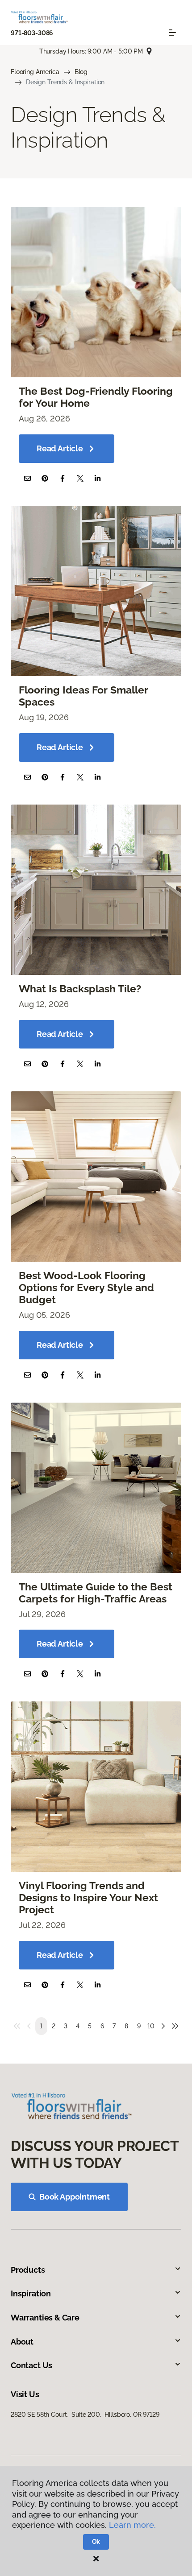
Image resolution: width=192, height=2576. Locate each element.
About (22, 2342)
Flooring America (35, 72)
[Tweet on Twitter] (80, 478)
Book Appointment (75, 2197)
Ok (96, 2542)
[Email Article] (27, 478)
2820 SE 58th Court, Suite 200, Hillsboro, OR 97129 (85, 2415)
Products (28, 2270)
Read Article (60, 448)
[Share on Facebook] (62, 478)
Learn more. (132, 2525)
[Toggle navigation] (172, 33)
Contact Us (31, 2365)
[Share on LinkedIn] (98, 478)
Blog (81, 72)
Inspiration (31, 2293)
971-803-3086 (32, 33)
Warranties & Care (45, 2318)
